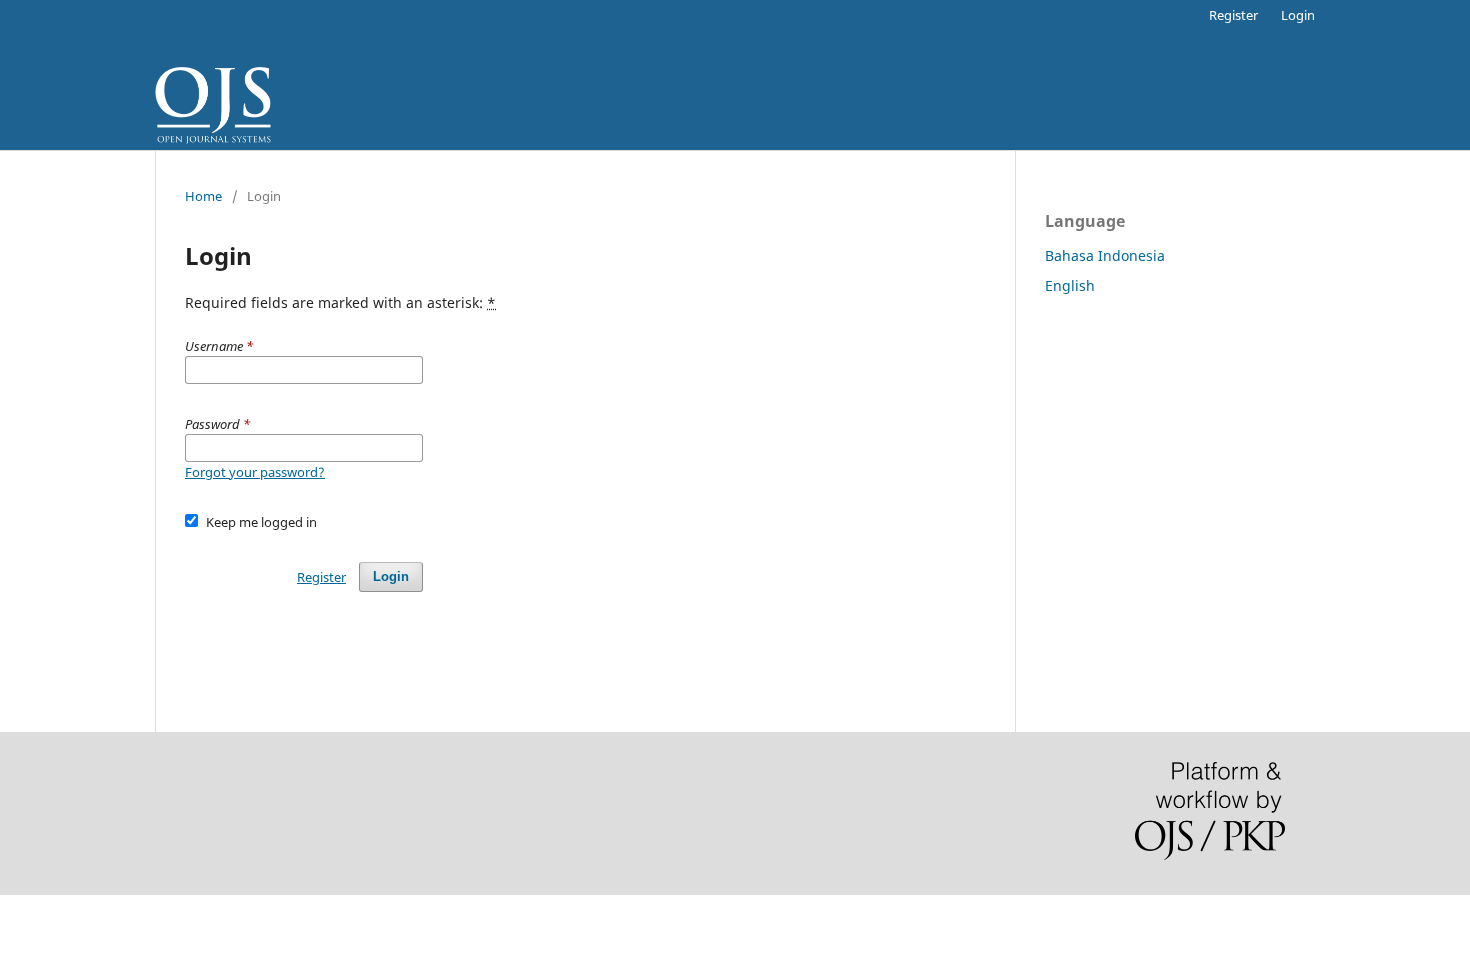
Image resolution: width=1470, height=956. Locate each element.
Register (1233, 15)
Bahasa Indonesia (1105, 255)
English (1070, 285)
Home (203, 196)
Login (1298, 15)
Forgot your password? (255, 472)
